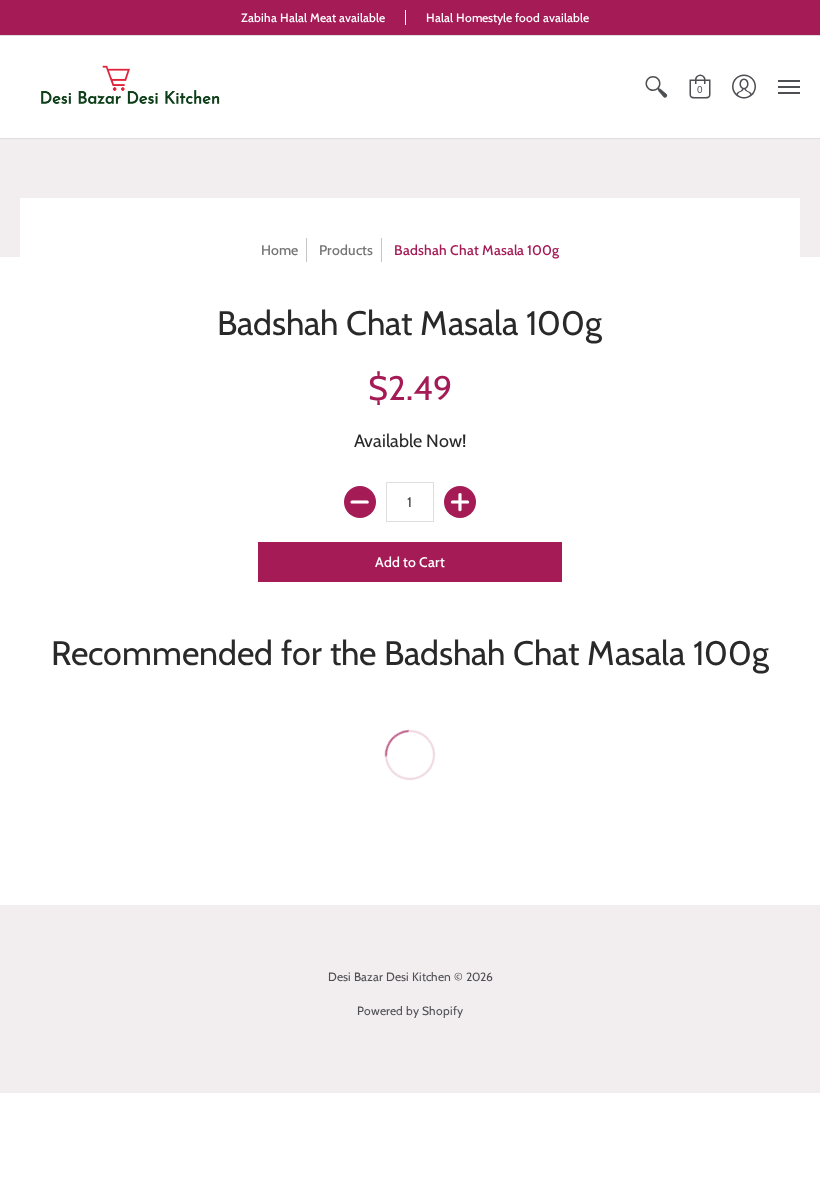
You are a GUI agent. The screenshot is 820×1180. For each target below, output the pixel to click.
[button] (656, 87)
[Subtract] (360, 502)
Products (346, 250)
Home (279, 250)
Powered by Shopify (410, 1010)
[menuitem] (656, 87)
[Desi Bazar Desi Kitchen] (130, 87)
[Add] (460, 502)
